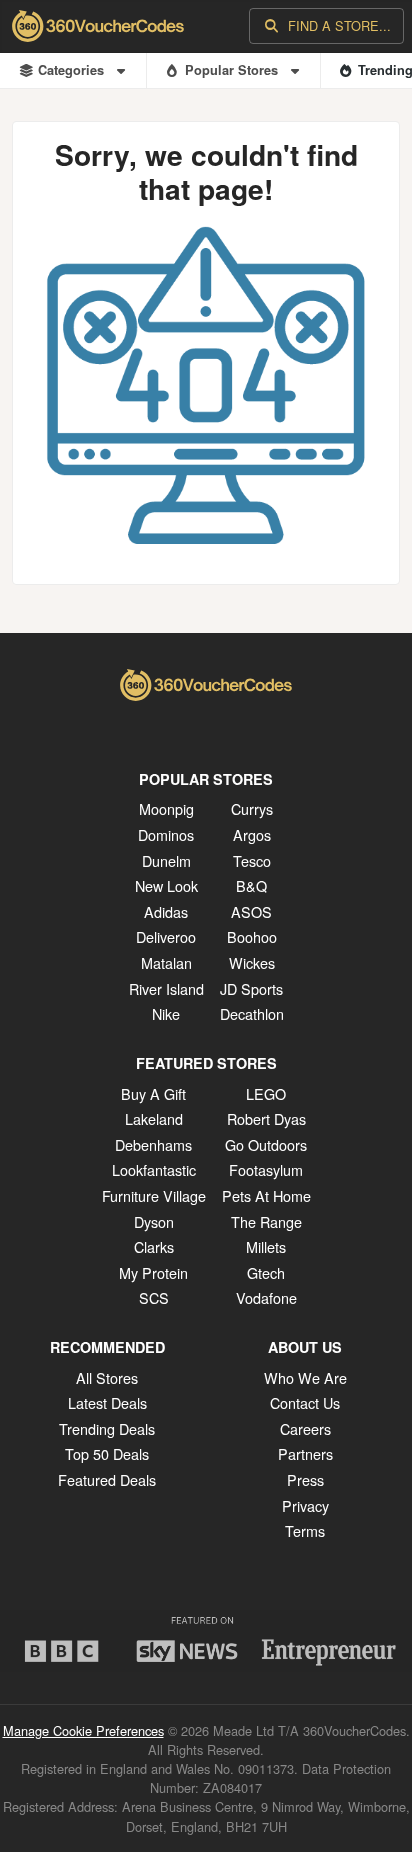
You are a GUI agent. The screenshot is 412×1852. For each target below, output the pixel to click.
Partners (305, 1453)
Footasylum (266, 1169)
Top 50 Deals (107, 1453)
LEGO (266, 1093)
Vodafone (266, 1297)
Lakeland (154, 1118)
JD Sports (251, 988)
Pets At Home (266, 1195)
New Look (166, 885)
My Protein (153, 1272)
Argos (252, 834)
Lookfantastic (154, 1169)
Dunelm (166, 860)
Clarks (154, 1246)
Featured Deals (107, 1479)
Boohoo (252, 936)
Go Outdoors (266, 1144)
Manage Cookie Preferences (83, 1730)
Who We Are (305, 1377)
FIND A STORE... (339, 25)
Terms (305, 1530)
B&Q (251, 885)
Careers (305, 1428)
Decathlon (252, 1013)
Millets (266, 1246)
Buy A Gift (153, 1093)
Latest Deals (107, 1402)
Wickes (252, 962)
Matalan (166, 962)
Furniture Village (154, 1195)
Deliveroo (166, 936)
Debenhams (153, 1144)
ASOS (251, 911)
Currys (252, 808)
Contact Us (305, 1402)
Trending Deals (107, 1428)
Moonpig (166, 808)
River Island (166, 988)
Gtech (266, 1272)
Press (305, 1479)
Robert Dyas (266, 1118)
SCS (154, 1297)
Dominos (166, 834)
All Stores (107, 1377)
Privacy (305, 1505)
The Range (266, 1221)
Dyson (154, 1221)
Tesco (252, 860)
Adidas (166, 911)
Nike (166, 1013)
